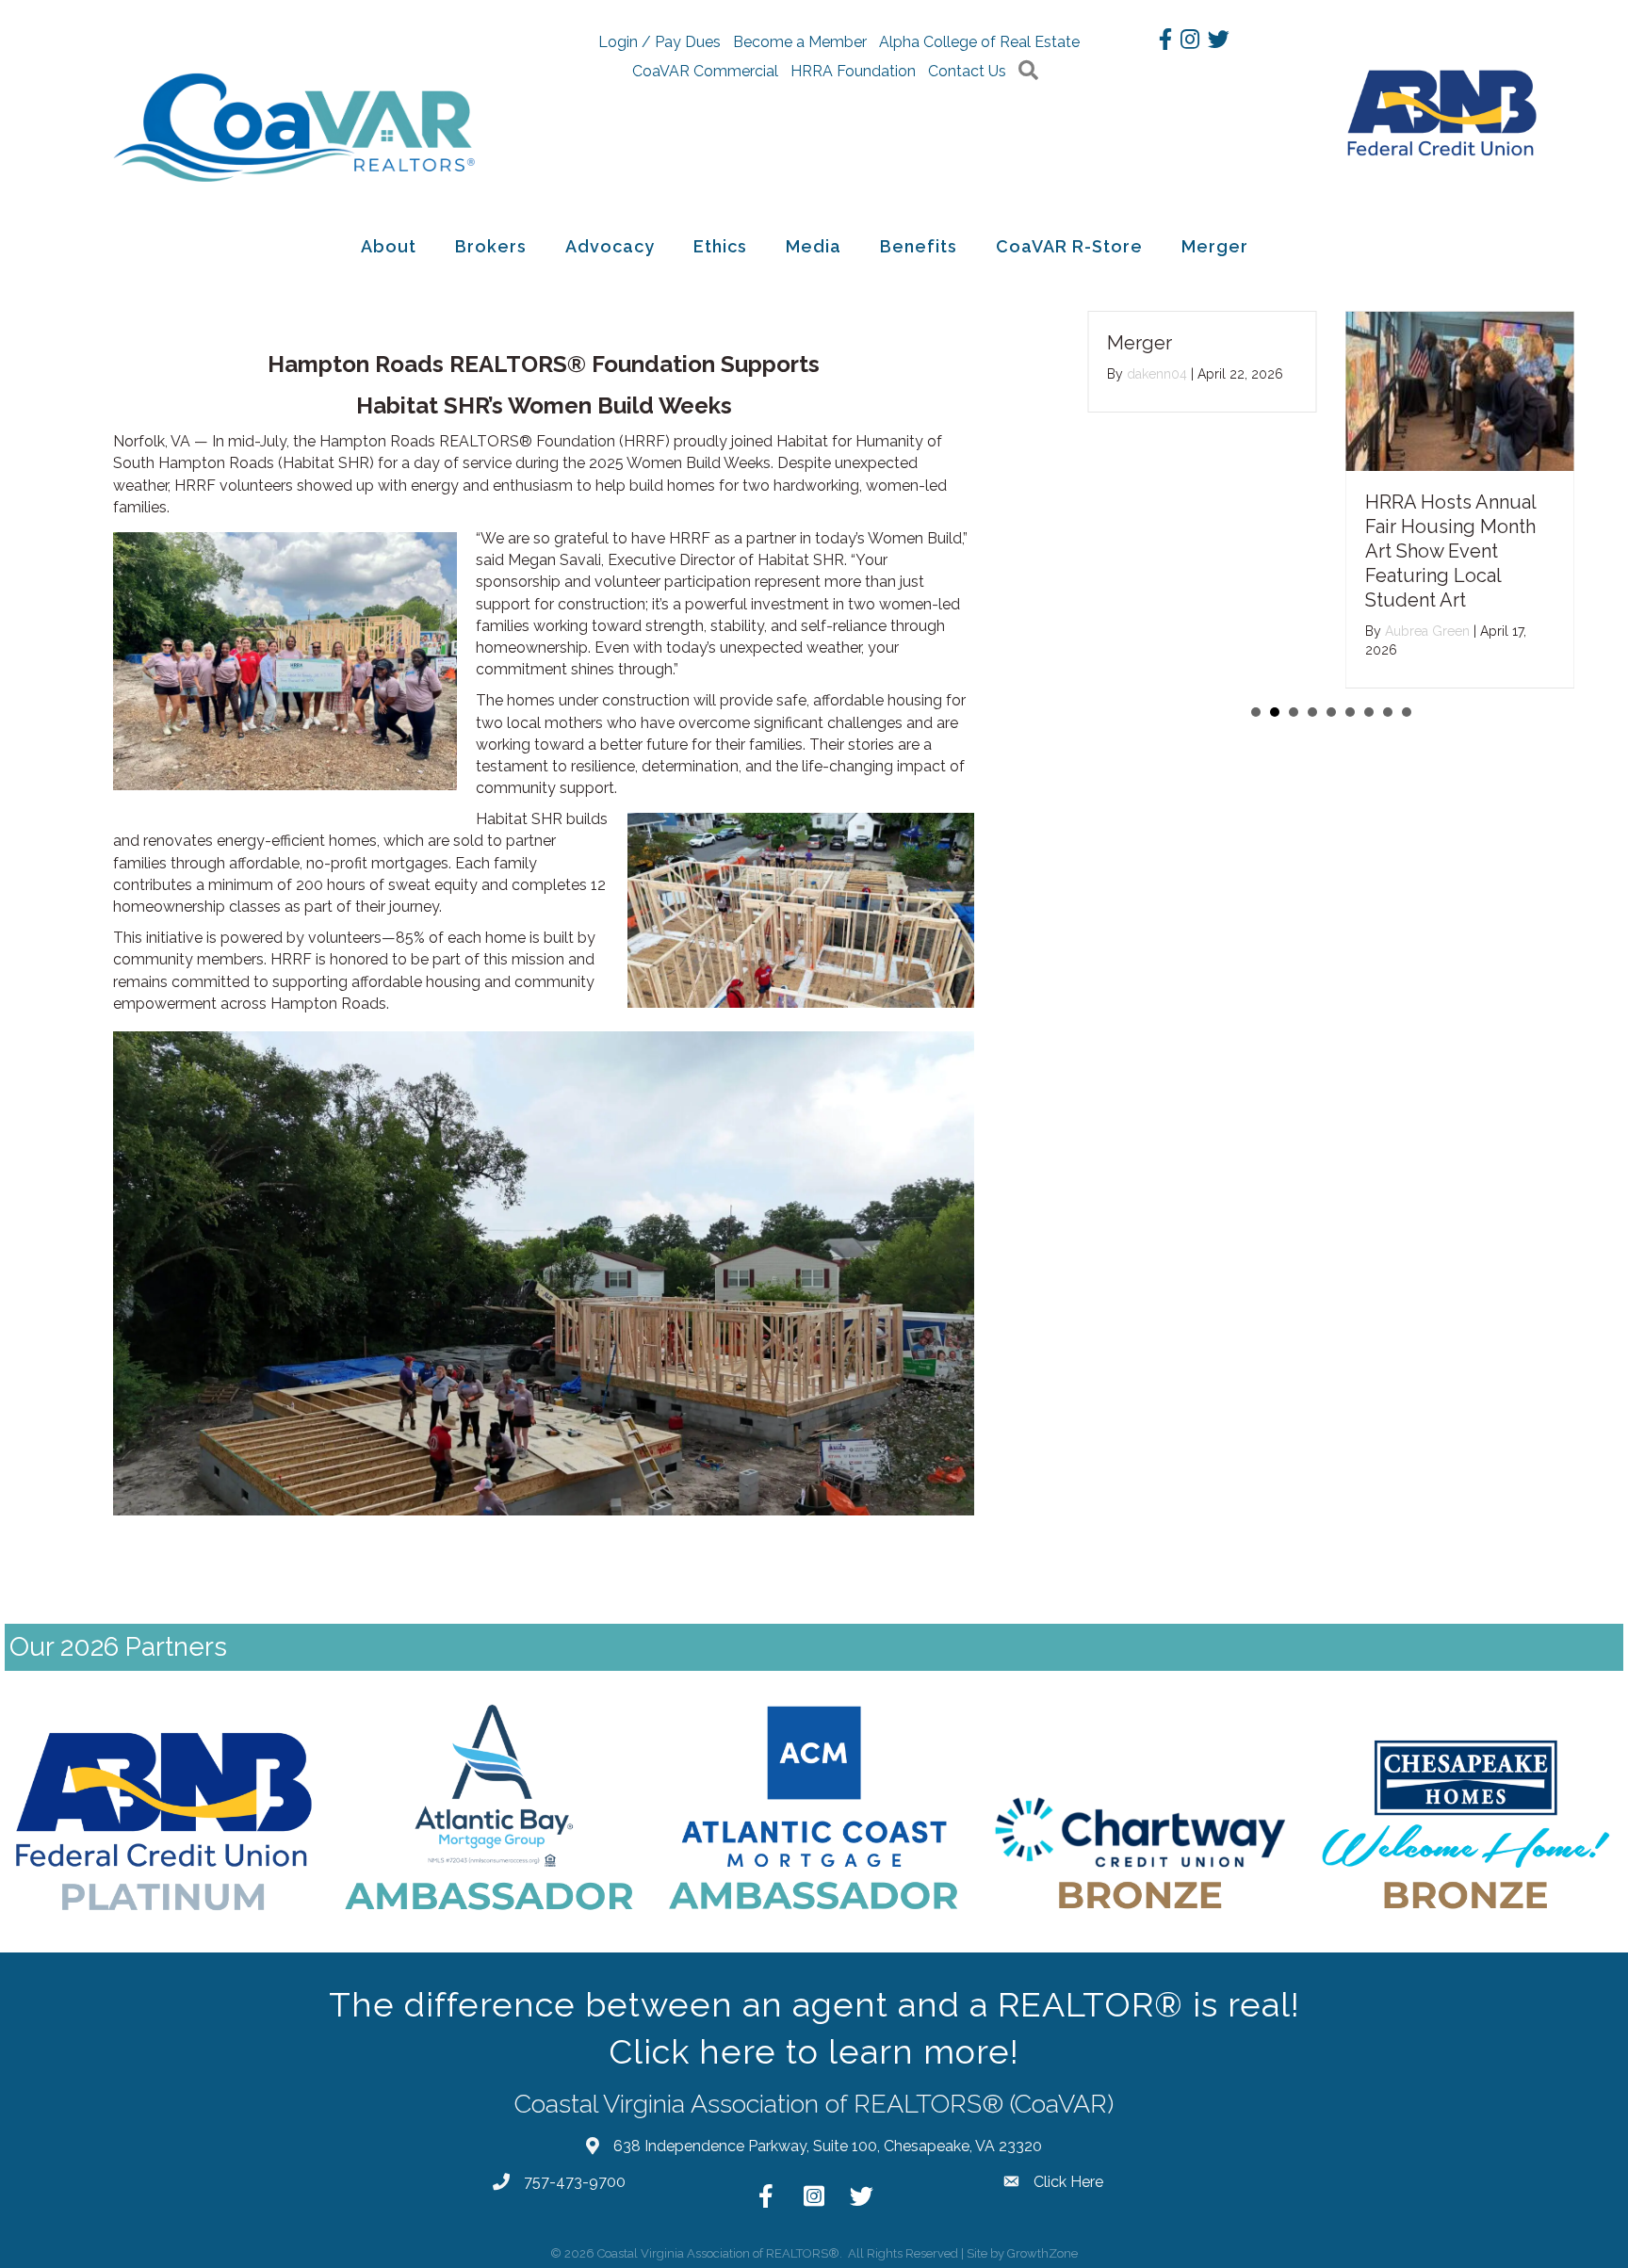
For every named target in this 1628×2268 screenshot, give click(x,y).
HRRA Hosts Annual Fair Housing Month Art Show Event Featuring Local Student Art (1450, 551)
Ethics (720, 246)
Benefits (919, 246)
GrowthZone (1042, 2253)
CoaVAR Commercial (705, 71)
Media (814, 246)
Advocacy (610, 246)
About (389, 246)
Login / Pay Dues (659, 42)
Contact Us (967, 71)
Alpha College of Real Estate (979, 42)
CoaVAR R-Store (1069, 246)
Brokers (491, 246)
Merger (1215, 246)
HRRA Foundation (853, 71)
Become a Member (800, 42)
